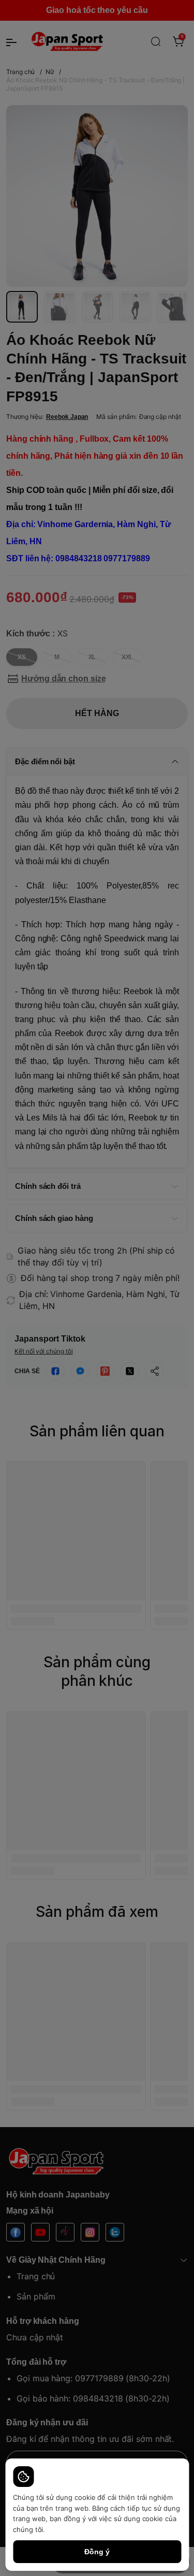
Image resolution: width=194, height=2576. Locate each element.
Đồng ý (97, 2552)
